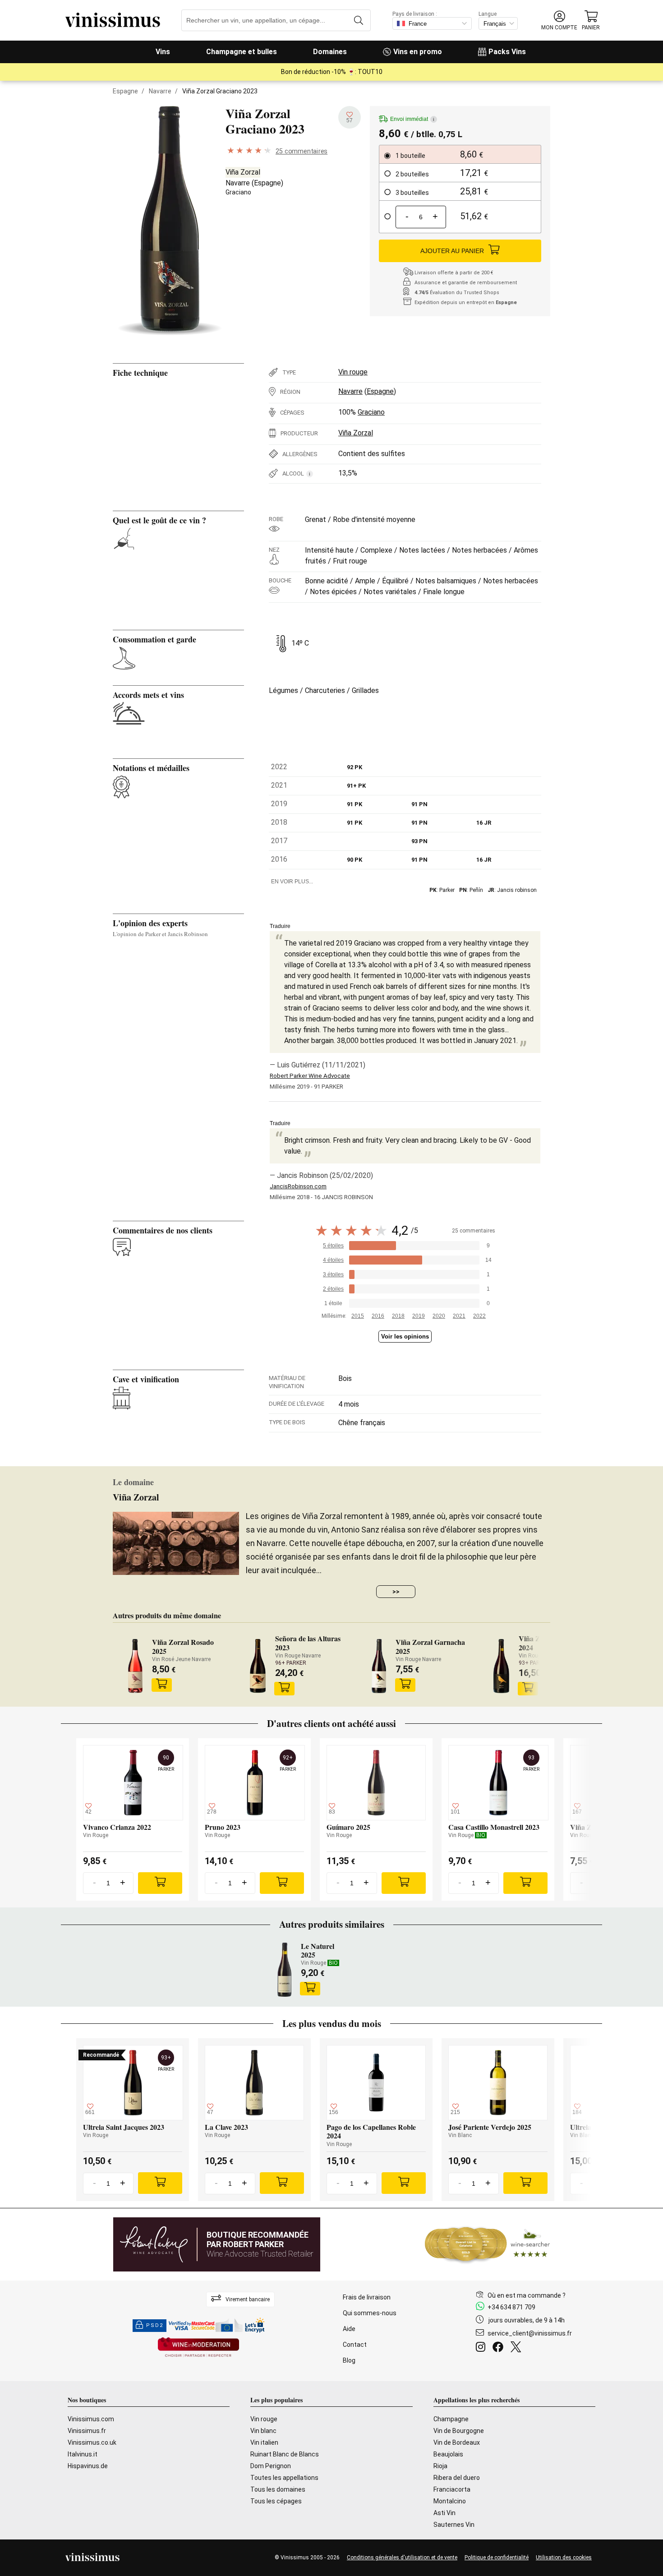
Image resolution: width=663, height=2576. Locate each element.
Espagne (125, 91)
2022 (479, 1316)
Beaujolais (448, 2454)
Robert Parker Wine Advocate (310, 1076)
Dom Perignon (271, 2466)
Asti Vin (444, 2513)
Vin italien (264, 2442)
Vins (163, 52)
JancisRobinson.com (298, 1186)
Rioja (440, 2466)
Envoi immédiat (412, 119)
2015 (358, 1316)
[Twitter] (518, 2348)
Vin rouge (353, 372)
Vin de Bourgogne (459, 2431)
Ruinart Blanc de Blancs (285, 2454)
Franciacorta (452, 2489)
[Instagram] (482, 2348)
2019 (419, 1316)
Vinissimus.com (91, 2419)
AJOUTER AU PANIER (452, 251)
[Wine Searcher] (488, 2244)
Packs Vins (507, 52)
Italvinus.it (83, 2454)
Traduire (280, 926)
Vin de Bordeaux (457, 2442)
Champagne (451, 2419)
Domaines (330, 52)
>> (396, 1592)
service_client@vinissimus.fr (530, 2333)
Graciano (238, 192)
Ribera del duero (457, 2478)
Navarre (160, 91)
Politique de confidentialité (497, 2558)
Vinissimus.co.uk (92, 2442)
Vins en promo (418, 52)
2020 (439, 1316)
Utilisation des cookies (564, 2558)
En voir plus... (292, 882)
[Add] (160, 1883)
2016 (378, 1316)
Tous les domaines (278, 2489)
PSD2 (155, 2325)
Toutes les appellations (284, 2478)
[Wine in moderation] (198, 2348)
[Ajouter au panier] (161, 1685)
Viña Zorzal (243, 172)
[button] (559, 21)
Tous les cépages (276, 2501)
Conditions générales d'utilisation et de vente (402, 2558)
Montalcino (450, 2501)
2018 (398, 1316)
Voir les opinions (405, 1336)
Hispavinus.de (88, 2466)
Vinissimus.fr (87, 2431)
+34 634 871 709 (511, 2307)
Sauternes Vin (454, 2525)
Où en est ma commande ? (527, 2295)
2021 (459, 1316)
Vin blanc (263, 2431)
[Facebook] (500, 2348)
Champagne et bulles (242, 52)
